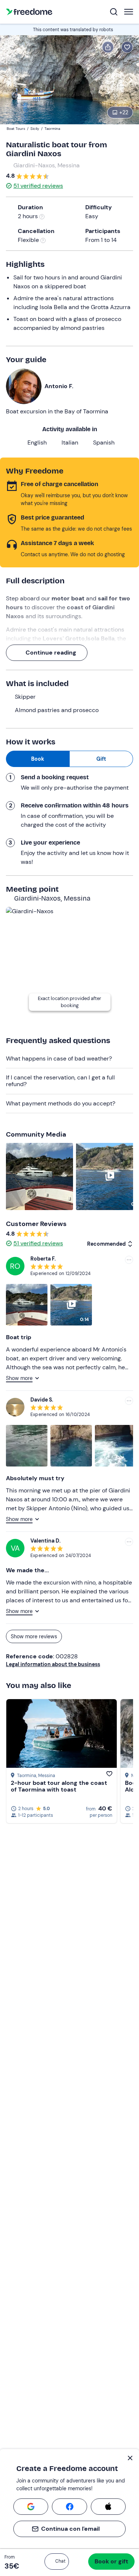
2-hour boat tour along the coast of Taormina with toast (59, 1786)
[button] (57, 2562)
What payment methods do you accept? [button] (61, 1103)
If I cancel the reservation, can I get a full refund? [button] (60, 1081)
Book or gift (111, 2561)
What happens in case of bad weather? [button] (59, 1058)
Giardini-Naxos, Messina (47, 165)
